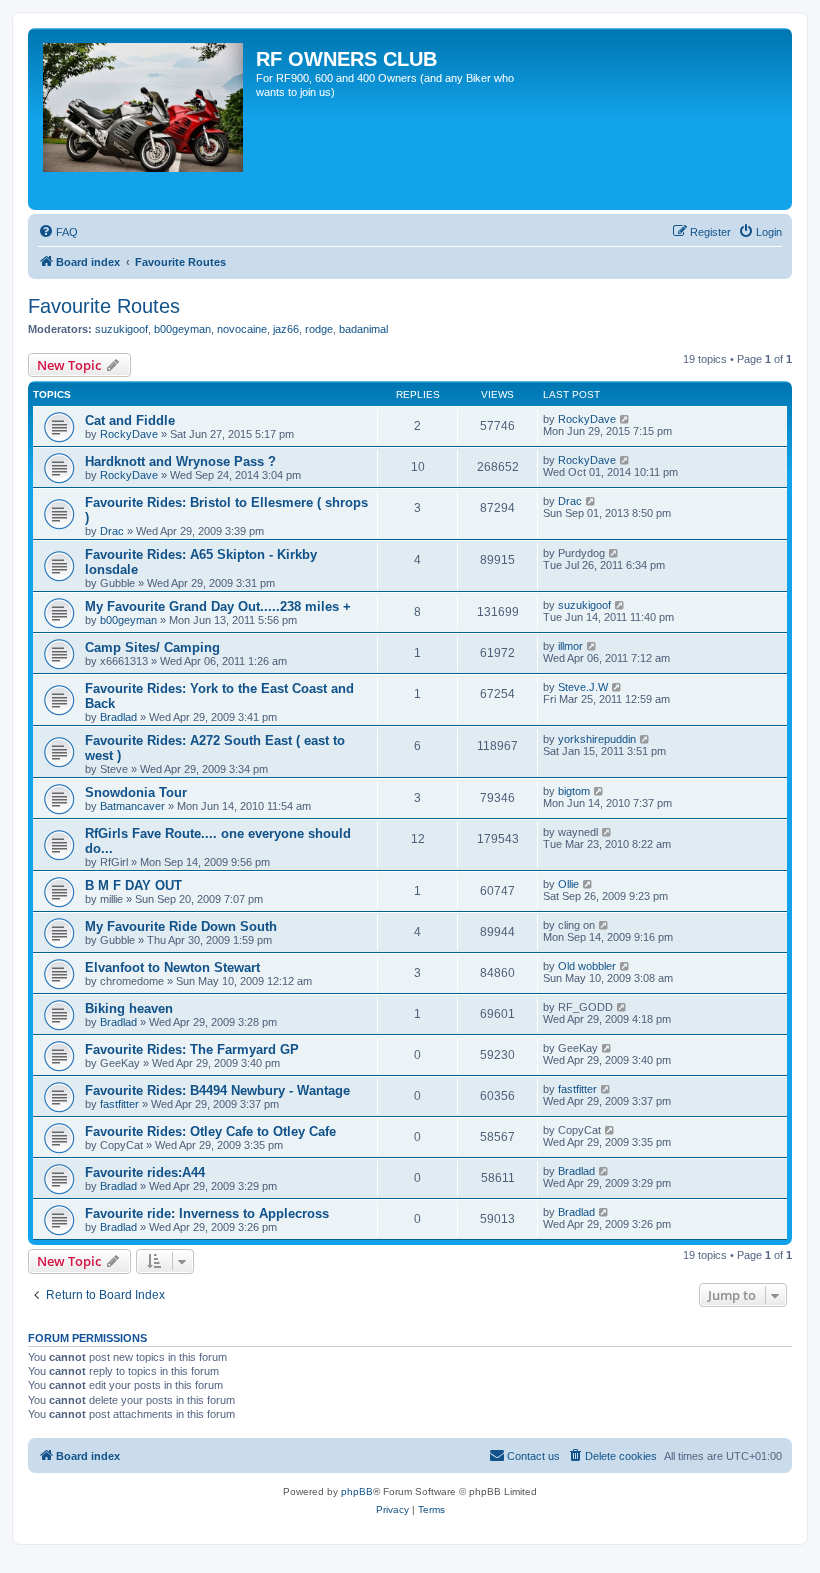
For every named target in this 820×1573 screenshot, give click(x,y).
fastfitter (119, 1104)
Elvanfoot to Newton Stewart (172, 967)
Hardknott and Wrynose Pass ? (180, 461)
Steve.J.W (583, 687)
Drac (112, 531)
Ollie (568, 884)
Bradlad (118, 717)
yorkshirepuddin (597, 739)
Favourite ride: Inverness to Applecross (207, 1213)
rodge (319, 329)
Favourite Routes (104, 306)
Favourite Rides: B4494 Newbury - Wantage (217, 1090)
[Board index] (144, 119)
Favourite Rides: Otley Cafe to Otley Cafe (210, 1131)
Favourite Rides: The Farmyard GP (192, 1049)
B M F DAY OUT (133, 885)
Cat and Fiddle (130, 420)
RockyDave (129, 434)
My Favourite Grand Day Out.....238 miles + (218, 606)
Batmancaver (132, 806)
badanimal (363, 329)
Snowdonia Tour (136, 792)
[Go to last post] (625, 419)
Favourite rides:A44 (145, 1172)
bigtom (574, 791)
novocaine (242, 329)
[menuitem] (58, 232)
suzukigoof (121, 329)
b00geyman (182, 329)
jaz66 (286, 329)
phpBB (357, 1491)
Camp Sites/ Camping (152, 647)
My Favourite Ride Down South (181, 926)
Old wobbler (587, 966)
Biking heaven (129, 1008)
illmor (570, 646)
